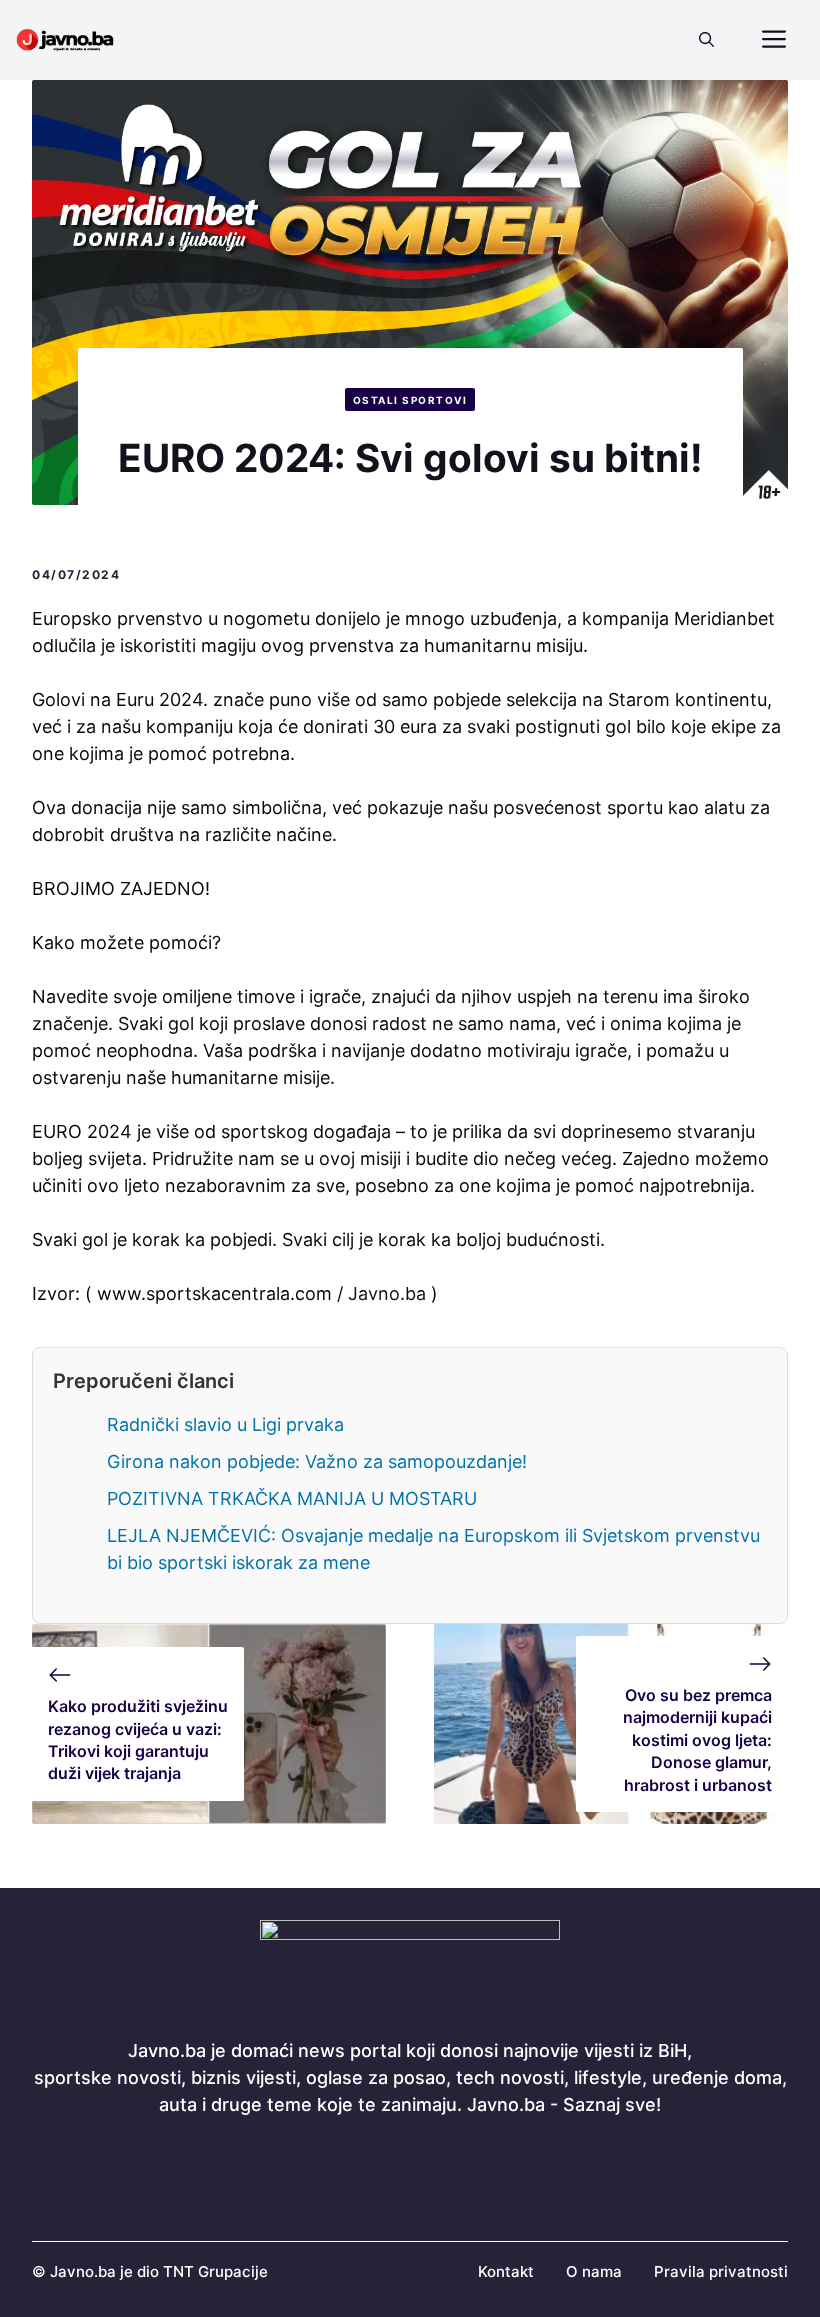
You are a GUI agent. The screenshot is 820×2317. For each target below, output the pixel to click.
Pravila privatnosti (721, 2271)
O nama (594, 2271)
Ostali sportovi (410, 400)
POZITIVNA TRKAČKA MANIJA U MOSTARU (292, 1498)
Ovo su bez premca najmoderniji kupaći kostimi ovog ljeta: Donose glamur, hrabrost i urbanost (697, 1740)
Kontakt (506, 2271)
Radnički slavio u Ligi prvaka (225, 1424)
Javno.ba (387, 1293)
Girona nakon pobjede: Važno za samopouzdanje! (317, 1461)
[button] (706, 40)
